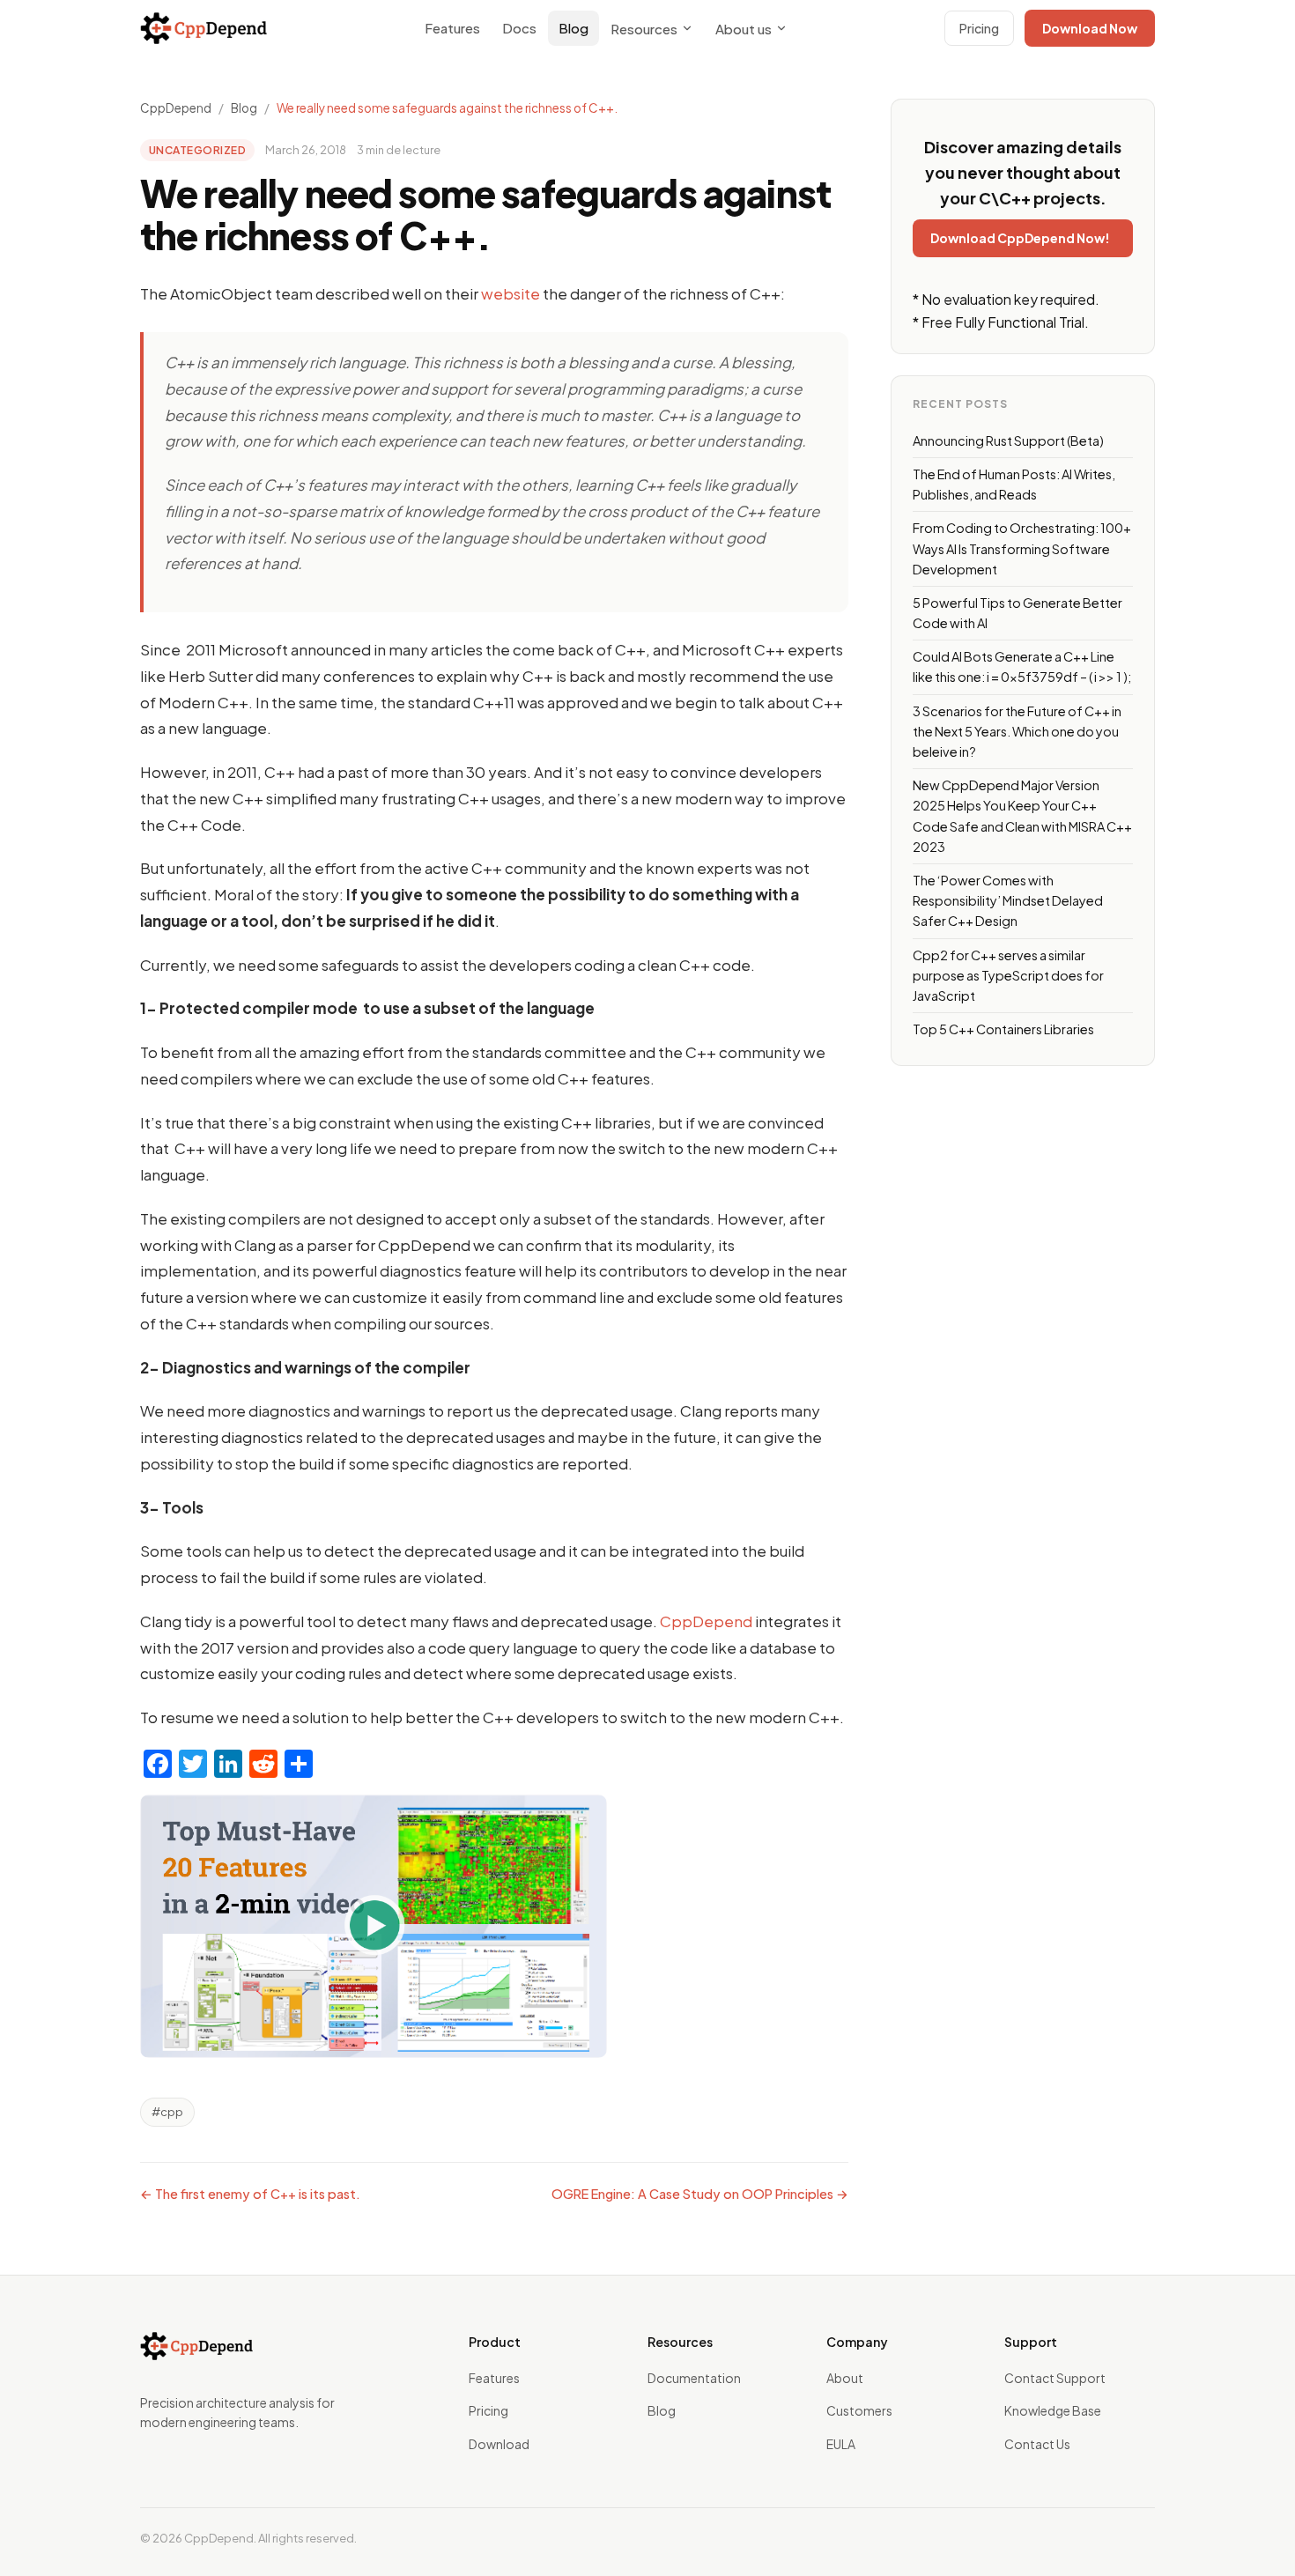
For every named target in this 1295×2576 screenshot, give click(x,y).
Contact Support (1055, 2378)
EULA (841, 2444)
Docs (519, 28)
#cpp (167, 2112)
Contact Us (1037, 2444)
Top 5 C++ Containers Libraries (1003, 1029)
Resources (644, 29)
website (512, 293)
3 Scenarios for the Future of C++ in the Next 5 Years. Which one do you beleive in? (1017, 731)
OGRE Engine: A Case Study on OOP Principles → (700, 2194)
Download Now (1090, 28)
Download (499, 2444)
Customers (859, 2410)
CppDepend (176, 108)
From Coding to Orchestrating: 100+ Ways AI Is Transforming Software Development (1022, 548)
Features (452, 28)
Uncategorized (197, 150)
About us (744, 29)
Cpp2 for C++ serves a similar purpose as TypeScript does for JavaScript (1008, 975)
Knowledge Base (1053, 2410)
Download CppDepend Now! (1020, 238)
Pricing (979, 28)
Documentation (694, 2378)
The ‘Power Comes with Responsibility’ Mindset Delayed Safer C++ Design (1008, 900)
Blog (573, 28)
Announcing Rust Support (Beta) (1008, 440)
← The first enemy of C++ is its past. (250, 2194)
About (845, 2378)
